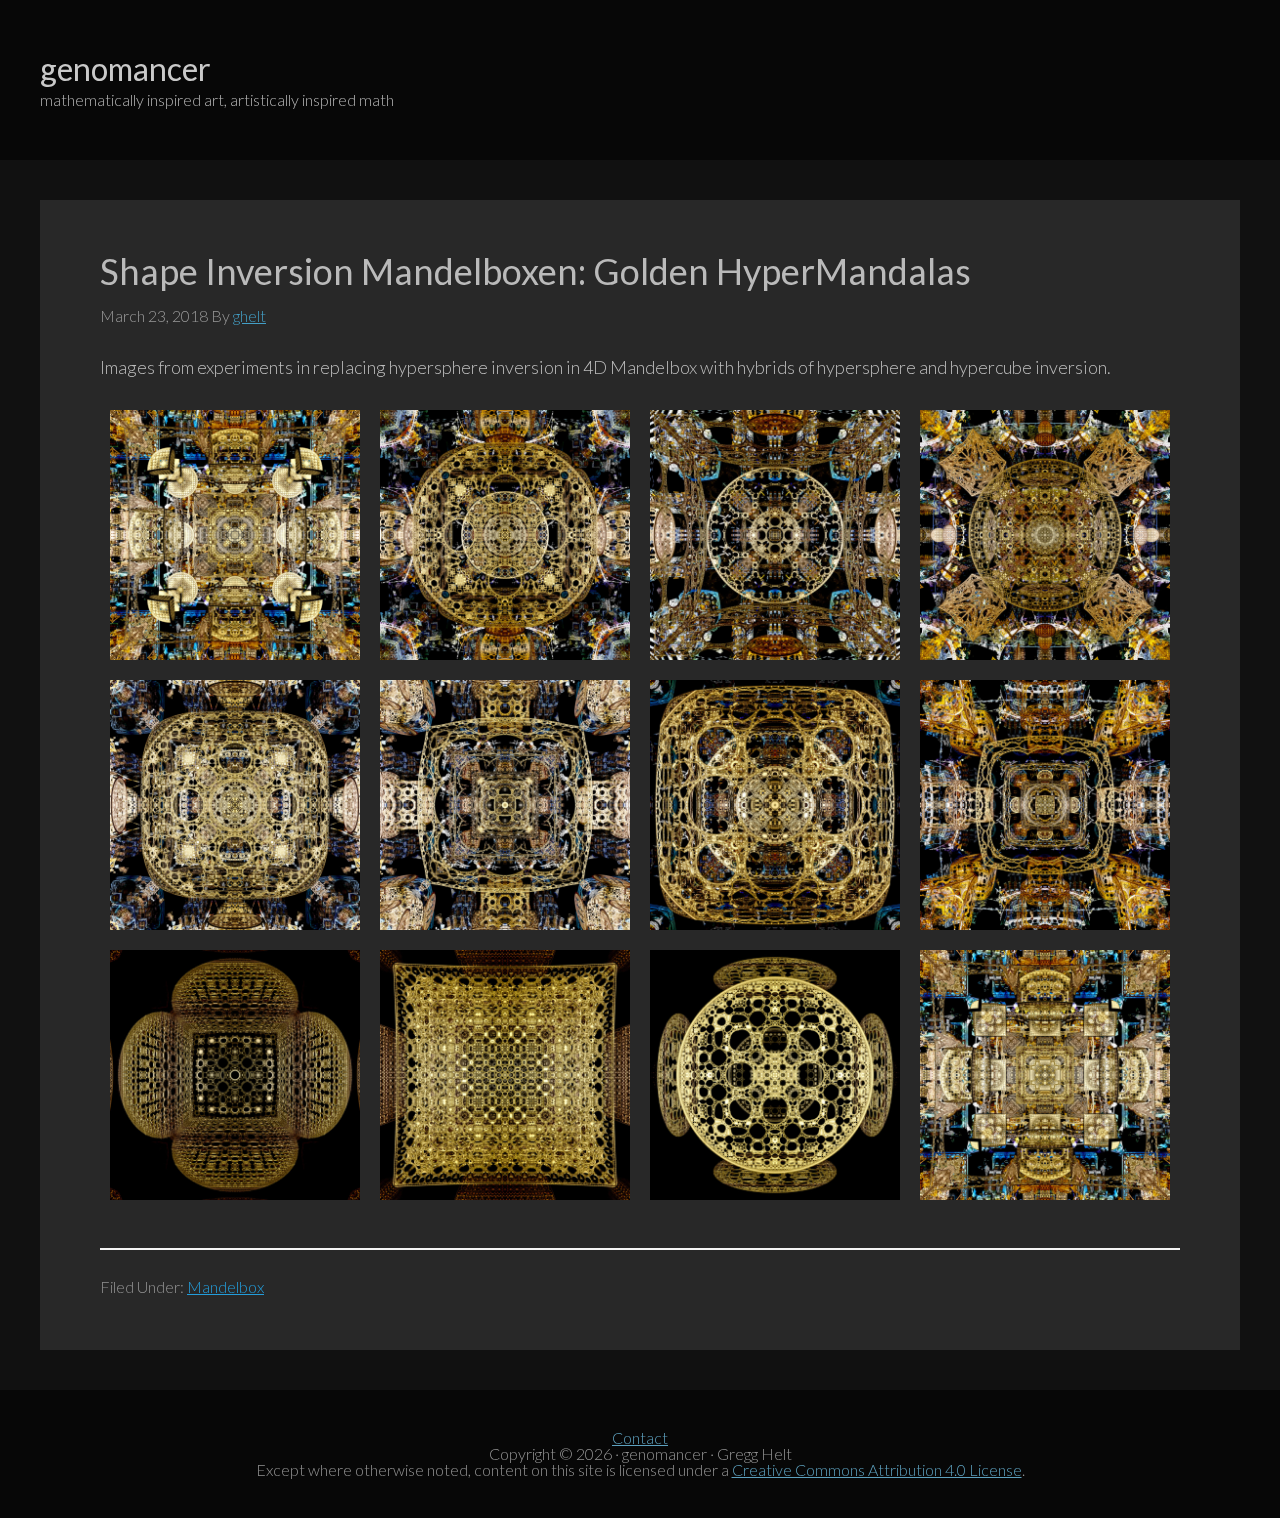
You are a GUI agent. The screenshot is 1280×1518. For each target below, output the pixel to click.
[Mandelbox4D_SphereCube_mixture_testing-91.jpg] (775, 1075)
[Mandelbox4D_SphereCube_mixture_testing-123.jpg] (775, 535)
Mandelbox (225, 1286)
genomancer (125, 68)
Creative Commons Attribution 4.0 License (877, 1469)
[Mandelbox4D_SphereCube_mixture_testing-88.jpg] (235, 1075)
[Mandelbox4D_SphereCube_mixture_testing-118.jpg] (1045, 535)
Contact (640, 1437)
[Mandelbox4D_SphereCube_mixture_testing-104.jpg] (505, 805)
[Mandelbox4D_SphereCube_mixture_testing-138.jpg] (1045, 1075)
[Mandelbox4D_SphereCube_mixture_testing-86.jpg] (505, 1075)
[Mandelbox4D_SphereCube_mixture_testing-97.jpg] (775, 805)
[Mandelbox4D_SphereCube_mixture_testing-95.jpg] (1045, 805)
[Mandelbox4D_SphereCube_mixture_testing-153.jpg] (505, 535)
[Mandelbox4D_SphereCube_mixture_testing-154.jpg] (235, 535)
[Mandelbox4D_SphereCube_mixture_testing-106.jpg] (235, 805)
